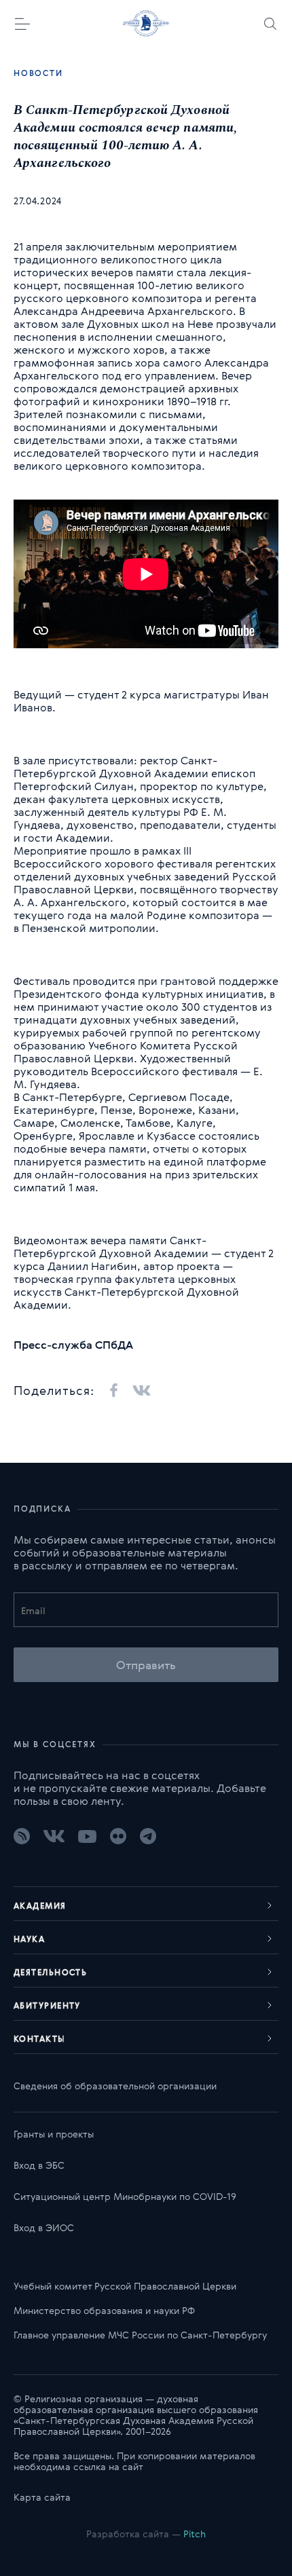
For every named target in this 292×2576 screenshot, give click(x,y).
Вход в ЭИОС (44, 2227)
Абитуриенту (47, 2005)
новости (38, 73)
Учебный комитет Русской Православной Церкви (125, 2286)
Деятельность (50, 1972)
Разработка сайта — (146, 2534)
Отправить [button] (146, 1665)
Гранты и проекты (54, 2134)
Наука (29, 1939)
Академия (40, 1905)
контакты (40, 2038)
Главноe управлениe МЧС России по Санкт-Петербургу (140, 2335)
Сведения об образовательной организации (115, 2086)
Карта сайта (42, 2497)
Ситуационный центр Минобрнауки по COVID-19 (125, 2196)
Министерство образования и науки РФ (104, 2310)
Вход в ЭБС (39, 2165)
